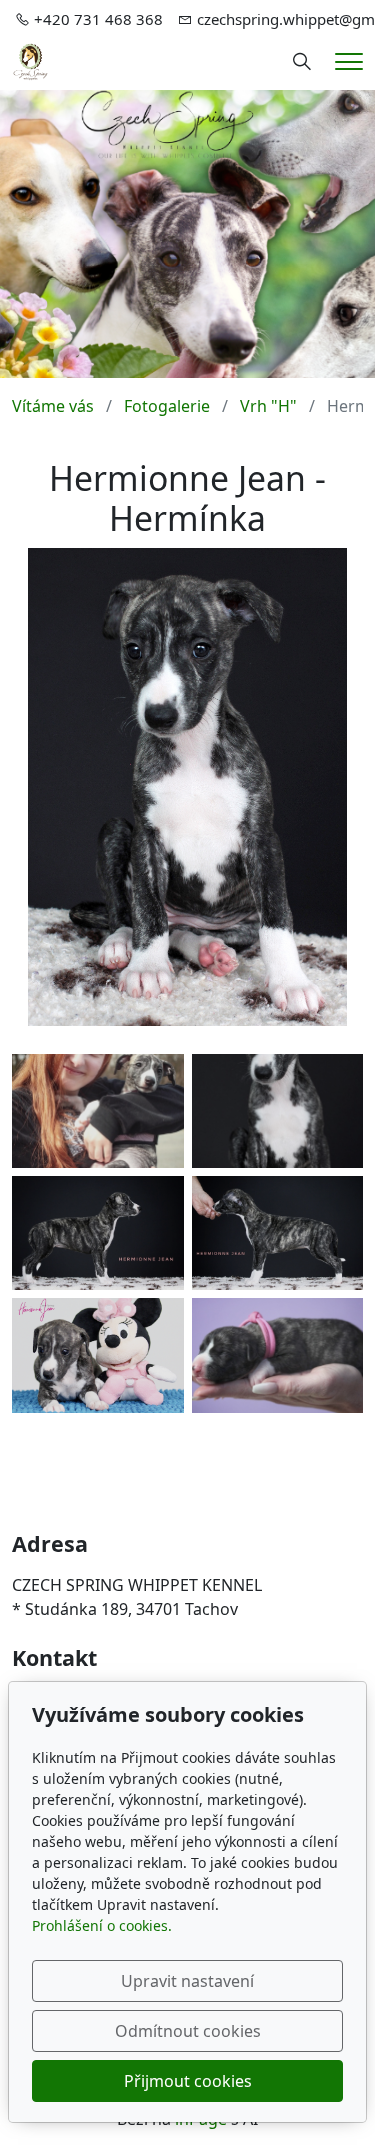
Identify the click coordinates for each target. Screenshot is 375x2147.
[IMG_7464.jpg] (98, 1111)
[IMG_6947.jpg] (98, 1233)
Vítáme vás (53, 406)
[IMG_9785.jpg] (278, 1111)
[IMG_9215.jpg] (278, 1355)
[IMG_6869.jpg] (278, 1233)
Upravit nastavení (187, 1981)
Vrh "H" (268, 406)
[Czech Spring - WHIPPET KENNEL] (30, 60)
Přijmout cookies (188, 2081)
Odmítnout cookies (188, 2031)
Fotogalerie (167, 406)
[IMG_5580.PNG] (98, 1355)
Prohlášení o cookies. (102, 1925)
